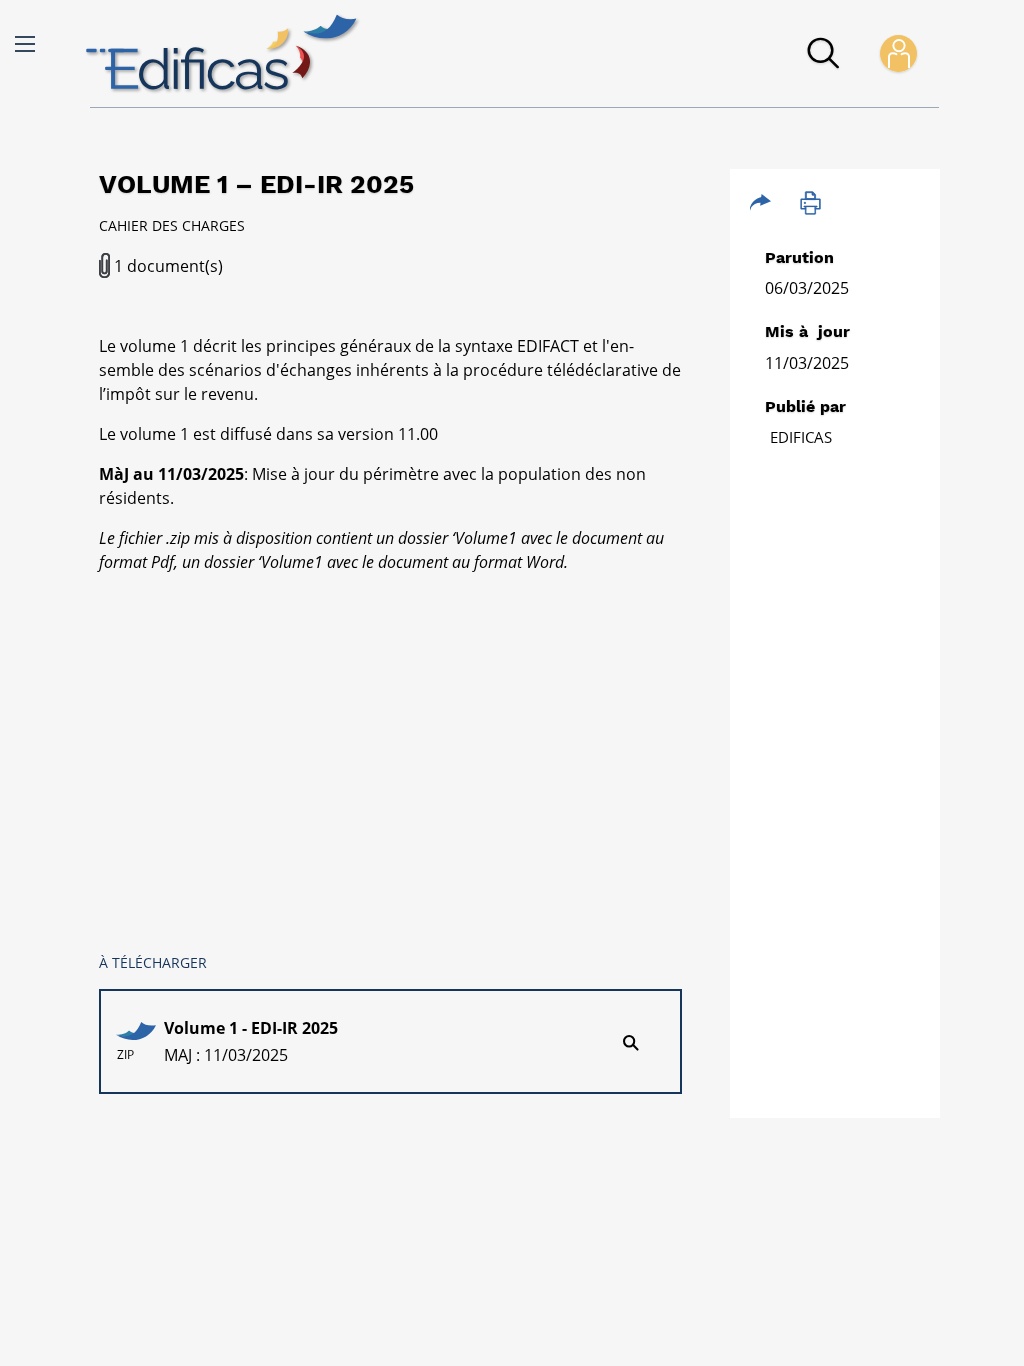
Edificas (801, 437)
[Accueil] (223, 54)
